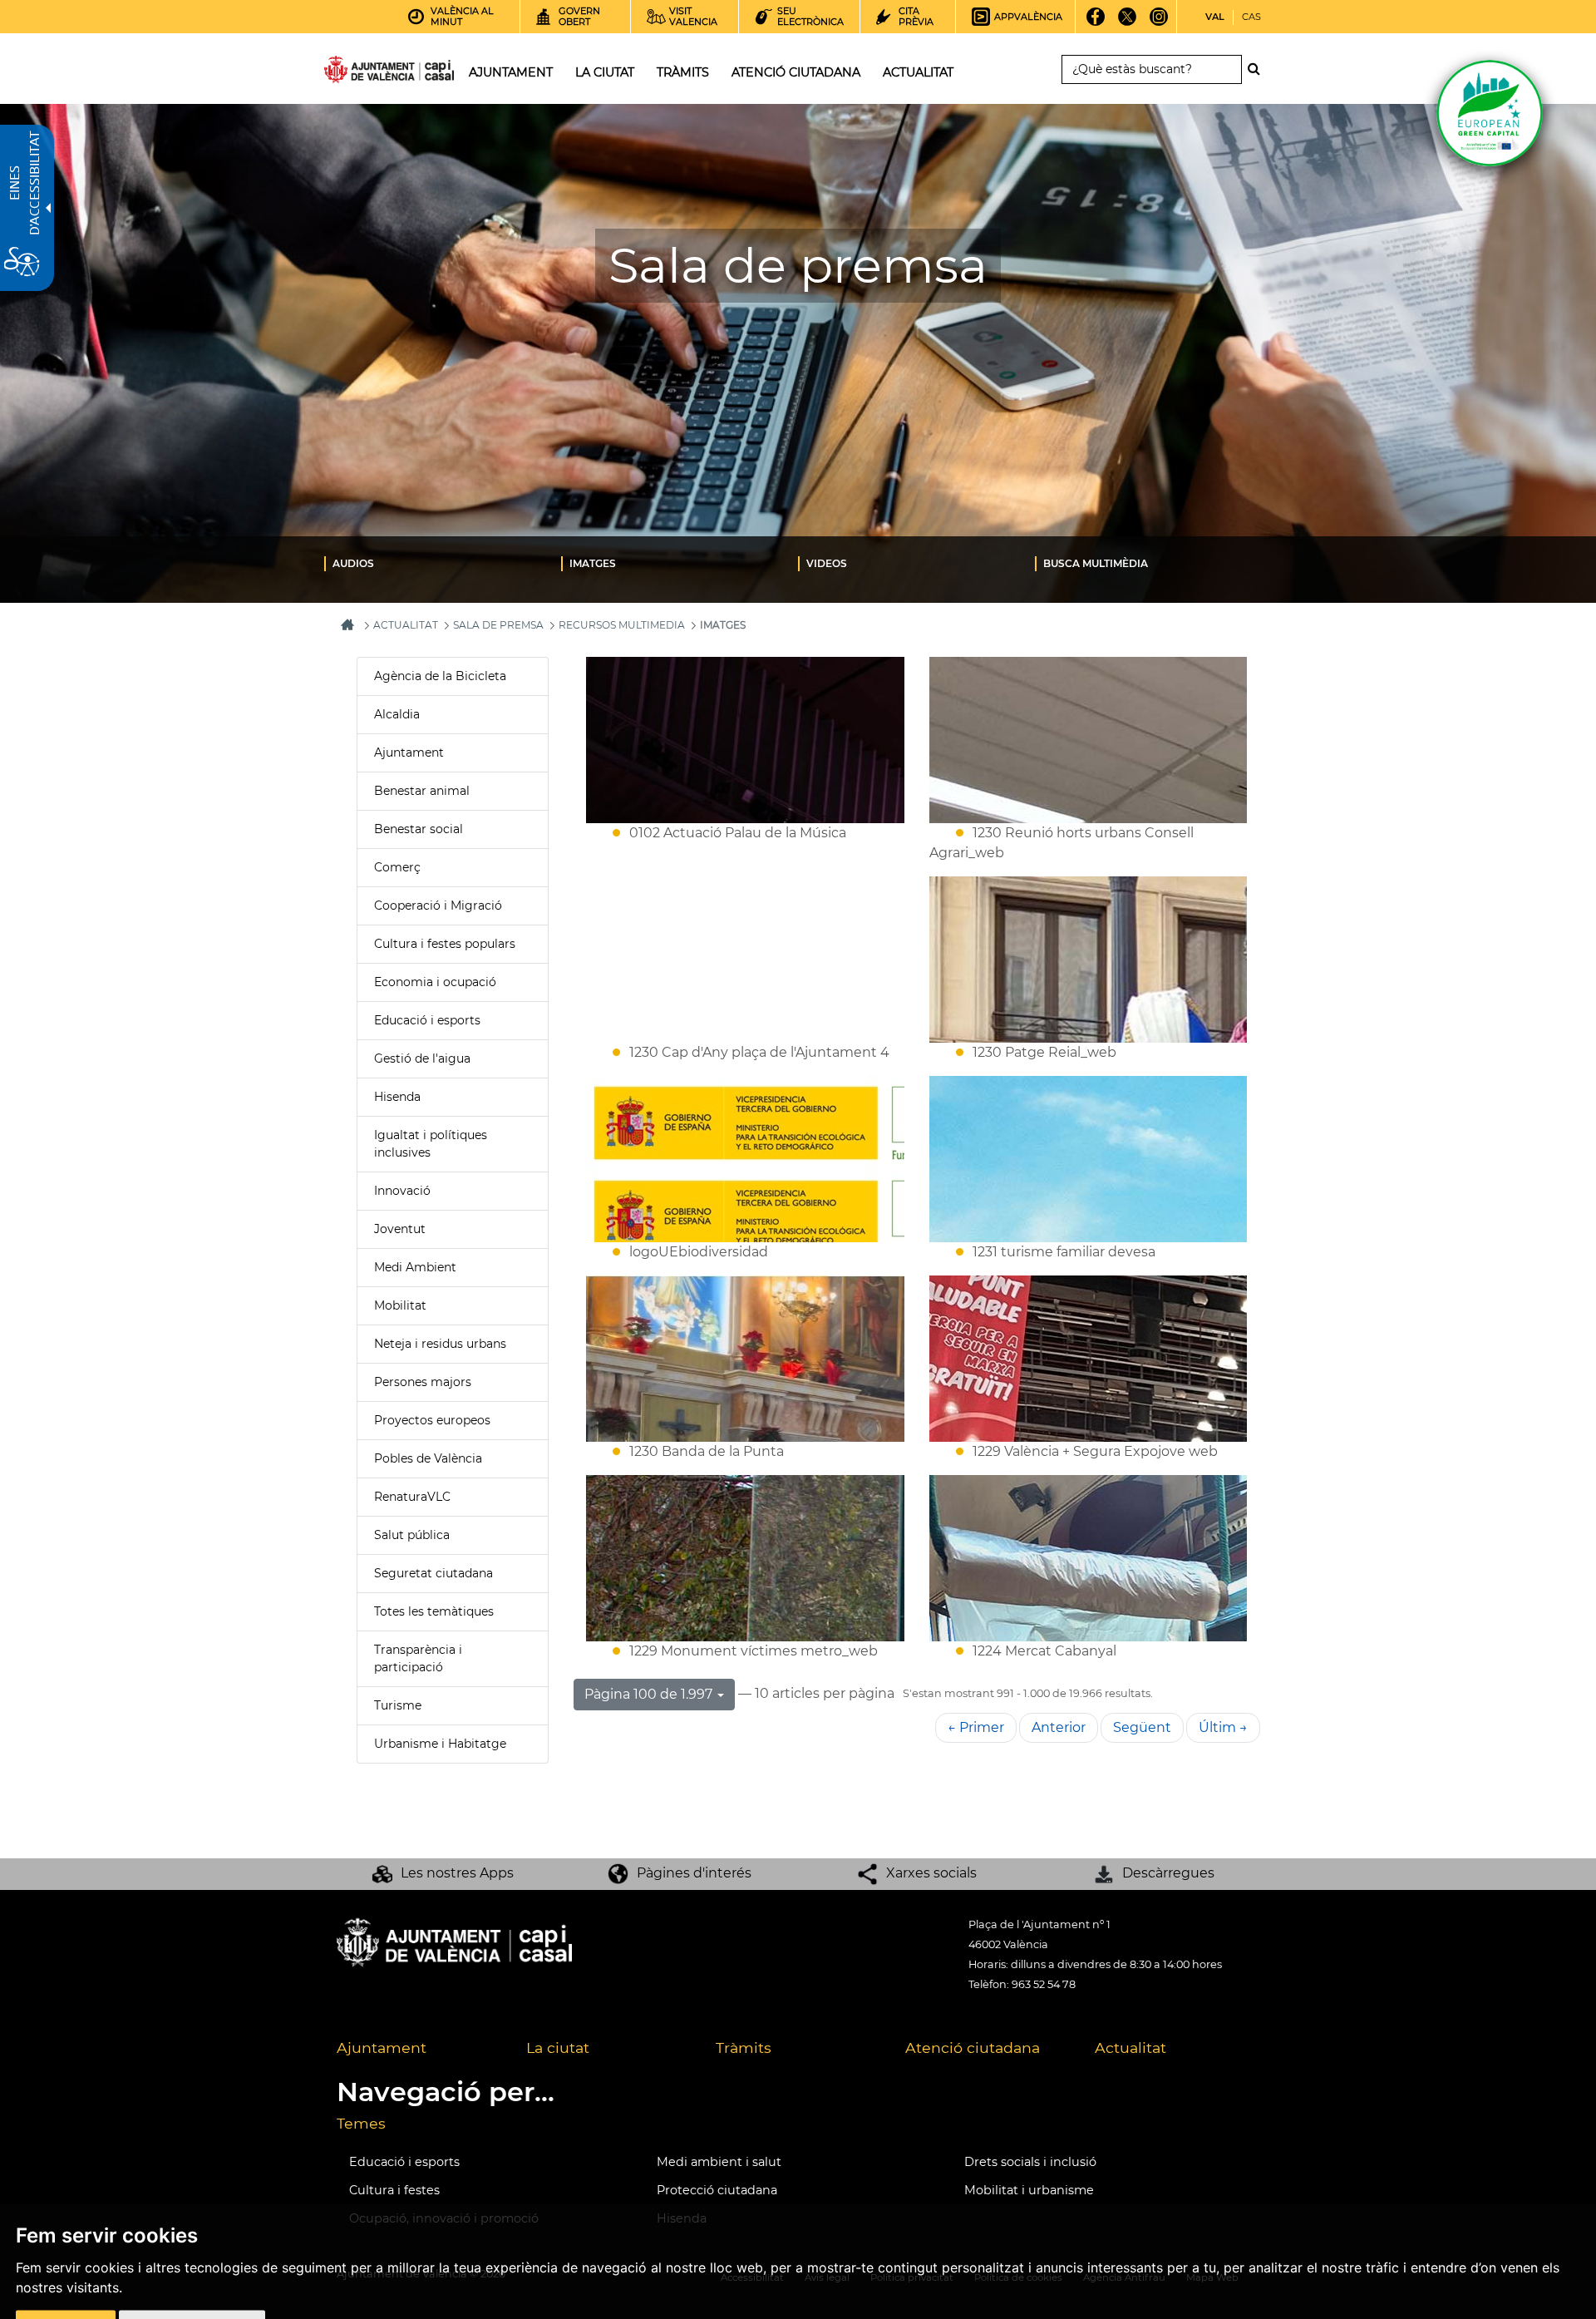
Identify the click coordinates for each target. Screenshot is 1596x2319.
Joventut (400, 1229)
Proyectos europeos (432, 1420)
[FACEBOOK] (1096, 22)
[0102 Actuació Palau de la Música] (745, 740)
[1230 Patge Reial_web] (1089, 960)
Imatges (593, 563)
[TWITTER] (1128, 22)
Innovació (402, 1191)
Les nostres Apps (457, 1873)
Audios (353, 563)
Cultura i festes (394, 2190)
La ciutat (558, 2048)
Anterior (1059, 1727)
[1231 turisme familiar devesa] (1089, 1159)
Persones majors (423, 1382)
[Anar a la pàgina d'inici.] (359, 73)
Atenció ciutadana (973, 2048)
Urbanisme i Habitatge (440, 1744)
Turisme (398, 1705)
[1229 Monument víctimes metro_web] (745, 1558)
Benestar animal (422, 791)
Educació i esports (427, 1020)
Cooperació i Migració (438, 905)
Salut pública (412, 1535)
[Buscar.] (1259, 69)
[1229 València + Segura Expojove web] (1089, 1359)
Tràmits (744, 2048)
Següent (1142, 1727)
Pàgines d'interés (694, 1873)
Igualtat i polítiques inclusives (431, 1144)
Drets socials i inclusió (1030, 2162)
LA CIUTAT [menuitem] (605, 72)
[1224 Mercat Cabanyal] (1089, 1558)
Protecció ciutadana (717, 2190)
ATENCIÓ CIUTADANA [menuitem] (796, 72)
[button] (654, 1695)
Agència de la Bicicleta (440, 676)
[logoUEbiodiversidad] (745, 1159)
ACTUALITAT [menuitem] (918, 72)
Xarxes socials (931, 1873)
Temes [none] (361, 2123)
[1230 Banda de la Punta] (745, 1359)
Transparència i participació (418, 1658)
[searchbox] (1152, 69)
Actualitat (1130, 2048)
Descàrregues (1168, 1873)
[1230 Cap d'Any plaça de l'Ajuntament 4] (745, 960)
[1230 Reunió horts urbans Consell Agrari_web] (1089, 740)
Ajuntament (409, 752)
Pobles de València (428, 1458)
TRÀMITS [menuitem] (683, 72)
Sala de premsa (498, 625)
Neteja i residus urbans (440, 1344)
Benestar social (419, 829)
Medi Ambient (415, 1267)
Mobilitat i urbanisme (1029, 2190)
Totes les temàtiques (434, 1611)
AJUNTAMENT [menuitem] (511, 72)
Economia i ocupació (435, 982)
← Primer (976, 1727)
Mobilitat (400, 1305)
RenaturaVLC (412, 1497)
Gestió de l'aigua (422, 1058)
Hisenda (397, 1097)
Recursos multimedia (622, 625)
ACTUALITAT (406, 625)
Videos (827, 563)
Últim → (1223, 1727)
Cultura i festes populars (445, 944)
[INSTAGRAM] (1159, 22)
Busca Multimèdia (1096, 563)
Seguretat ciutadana (433, 1573)
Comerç (397, 867)
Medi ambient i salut (719, 2162)
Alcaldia (397, 714)
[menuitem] (443, 563)
